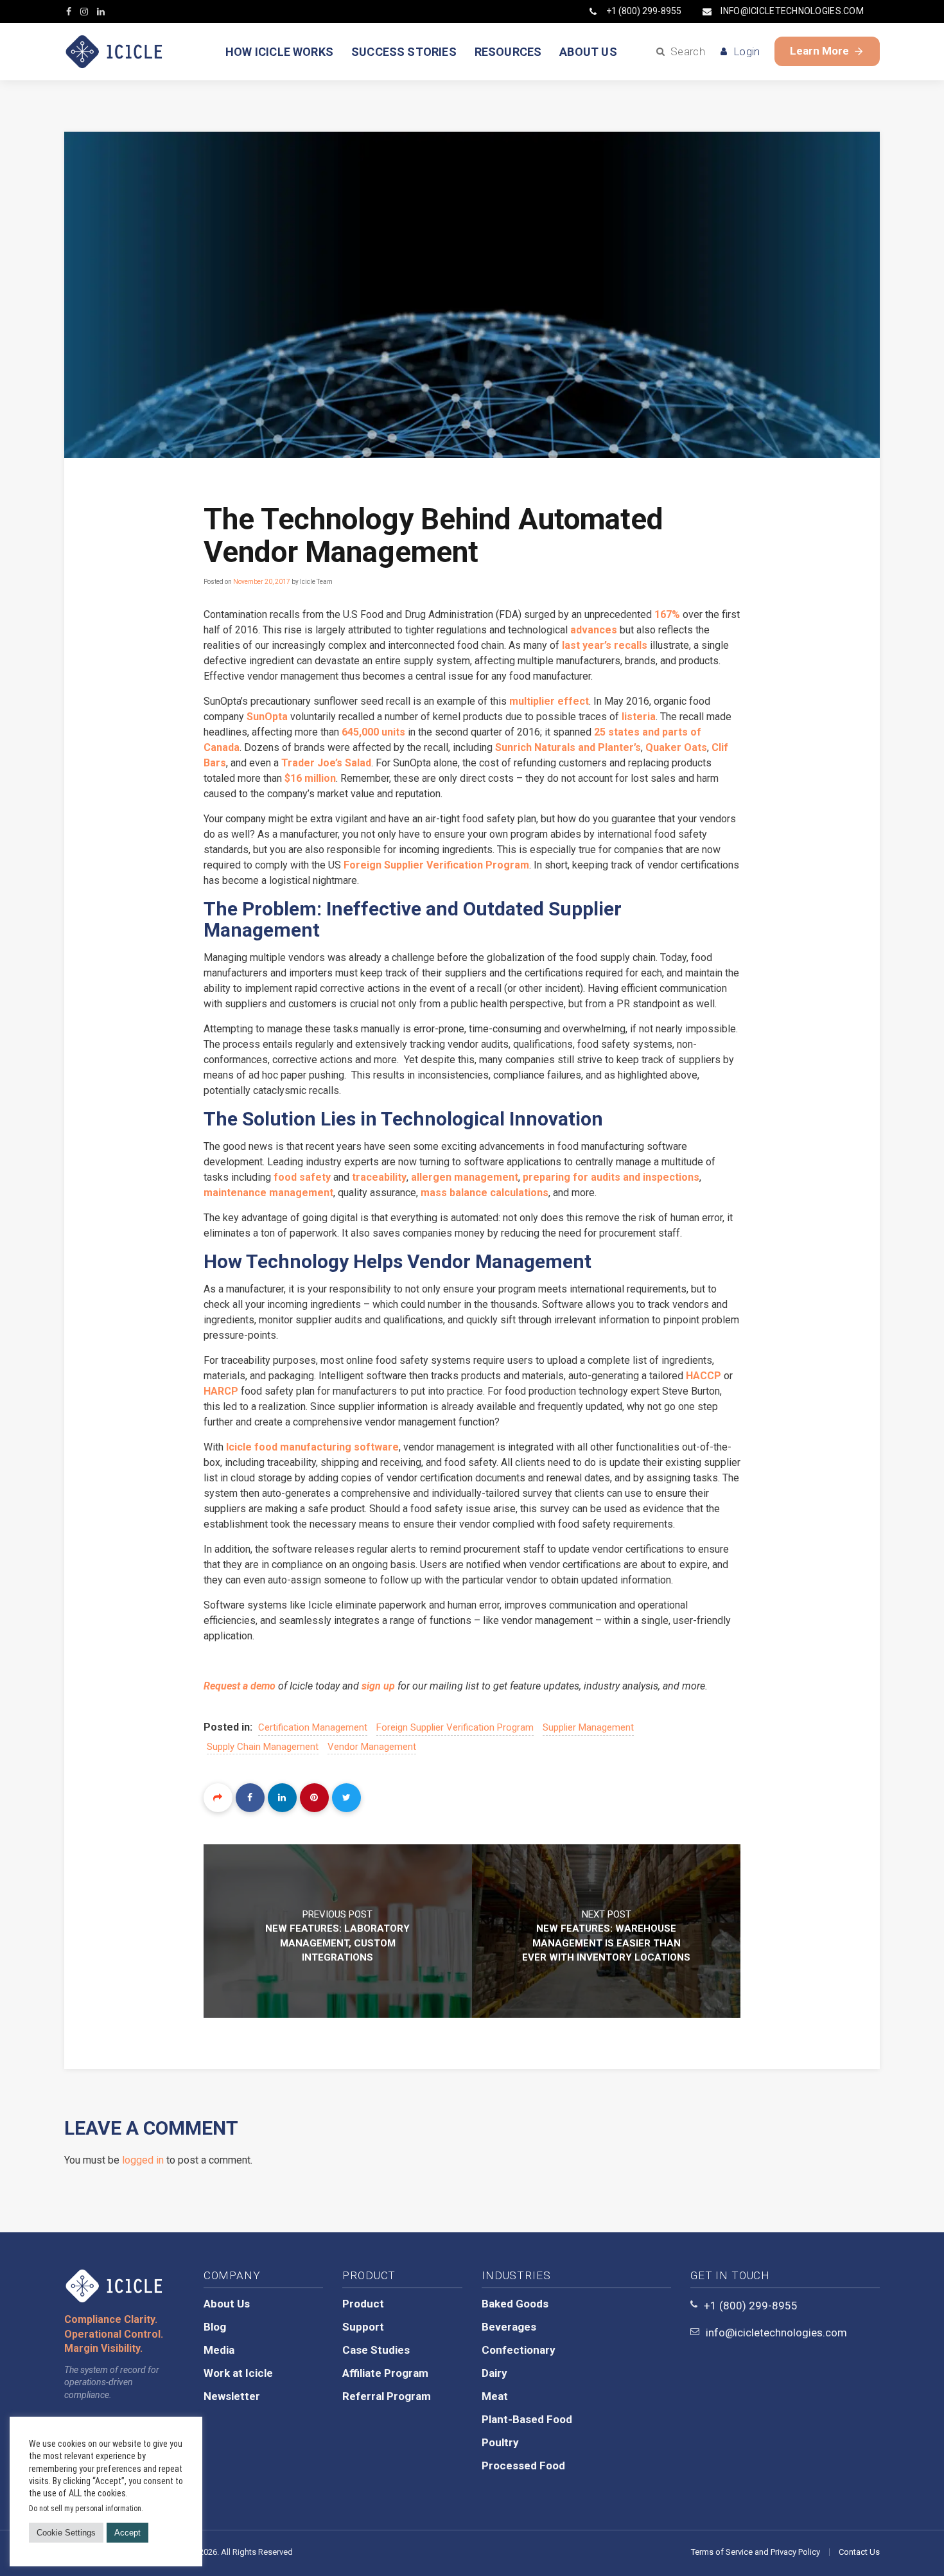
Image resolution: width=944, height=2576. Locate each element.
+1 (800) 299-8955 (644, 11)
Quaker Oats (676, 747)
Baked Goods (515, 2304)
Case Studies (376, 2350)
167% (667, 614)
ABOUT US (588, 52)
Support (363, 2327)
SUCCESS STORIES (404, 52)
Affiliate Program (385, 2373)
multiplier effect (549, 701)
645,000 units (373, 732)
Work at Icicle (238, 2373)
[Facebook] (250, 1798)
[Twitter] (346, 1798)
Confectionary (519, 2350)
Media (219, 2350)
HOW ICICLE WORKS (279, 52)
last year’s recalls (605, 645)
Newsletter (232, 2396)
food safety (302, 1177)
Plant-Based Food (527, 2419)
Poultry (500, 2442)
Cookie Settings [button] (66, 2533)
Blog (215, 2327)
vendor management (372, 1747)
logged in (143, 2160)
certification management (313, 1727)
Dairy (494, 2373)
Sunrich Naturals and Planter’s (568, 747)
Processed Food (523, 2466)
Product (363, 2304)
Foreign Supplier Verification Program (436, 865)
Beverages (509, 2327)
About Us (227, 2304)
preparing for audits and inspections (611, 1177)
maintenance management (268, 1193)
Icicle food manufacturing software (312, 1447)
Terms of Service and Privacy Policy (756, 2552)
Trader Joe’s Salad (326, 763)
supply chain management (263, 1747)
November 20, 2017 (262, 582)
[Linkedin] (282, 1798)
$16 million (310, 778)
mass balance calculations (485, 1193)
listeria (639, 717)
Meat (495, 2396)
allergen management (465, 1177)
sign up (378, 1686)
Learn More (819, 51)
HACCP (705, 1376)
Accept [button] (127, 2533)
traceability (379, 1177)
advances (594, 630)
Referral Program (387, 2396)
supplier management (588, 1727)
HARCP (221, 1391)
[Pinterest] (314, 1798)
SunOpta (267, 717)
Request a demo (240, 1686)
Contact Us (859, 2552)
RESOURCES (508, 52)
